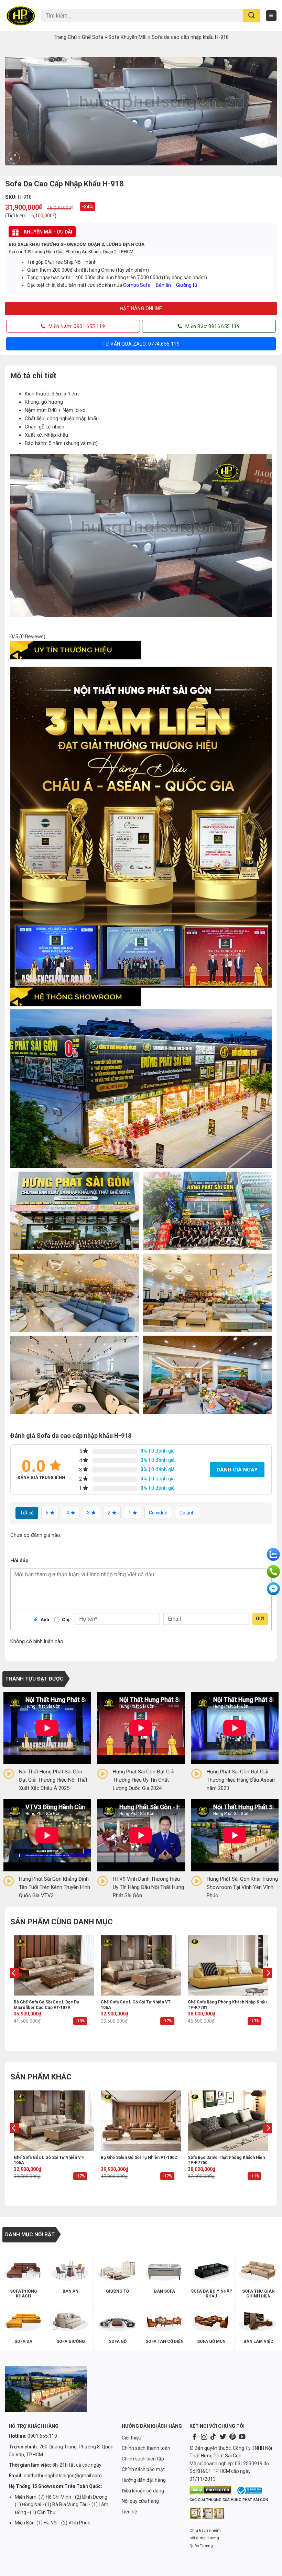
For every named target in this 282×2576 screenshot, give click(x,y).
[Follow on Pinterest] (232, 2437)
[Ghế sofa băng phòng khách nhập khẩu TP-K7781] (228, 1965)
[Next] (268, 1987)
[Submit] (252, 16)
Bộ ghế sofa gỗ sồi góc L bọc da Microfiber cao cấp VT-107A (46, 2005)
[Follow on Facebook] (194, 2437)
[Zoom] (14, 158)
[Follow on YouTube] (242, 2437)
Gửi (260, 1619)
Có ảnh (187, 1513)
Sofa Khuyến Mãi (127, 37)
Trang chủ (65, 37)
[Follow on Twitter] (223, 2437)
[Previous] (14, 1987)
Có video (158, 1513)
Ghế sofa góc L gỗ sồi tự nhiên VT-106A (136, 2005)
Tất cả (27, 1513)
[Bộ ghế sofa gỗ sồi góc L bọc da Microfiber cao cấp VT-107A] (54, 1965)
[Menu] (271, 16)
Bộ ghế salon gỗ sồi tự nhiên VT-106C (139, 2157)
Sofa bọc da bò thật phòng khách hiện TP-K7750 (226, 2160)
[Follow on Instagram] (204, 2437)
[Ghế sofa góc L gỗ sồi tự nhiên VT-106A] (141, 1965)
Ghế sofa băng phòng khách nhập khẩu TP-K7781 (227, 2005)
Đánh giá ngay (237, 1470)
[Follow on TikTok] (213, 2437)
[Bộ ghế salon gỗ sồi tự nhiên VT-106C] (141, 2121)
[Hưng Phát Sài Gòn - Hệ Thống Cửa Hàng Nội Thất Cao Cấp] (21, 15)
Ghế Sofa (93, 37)
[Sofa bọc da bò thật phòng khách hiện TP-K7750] (228, 2121)
